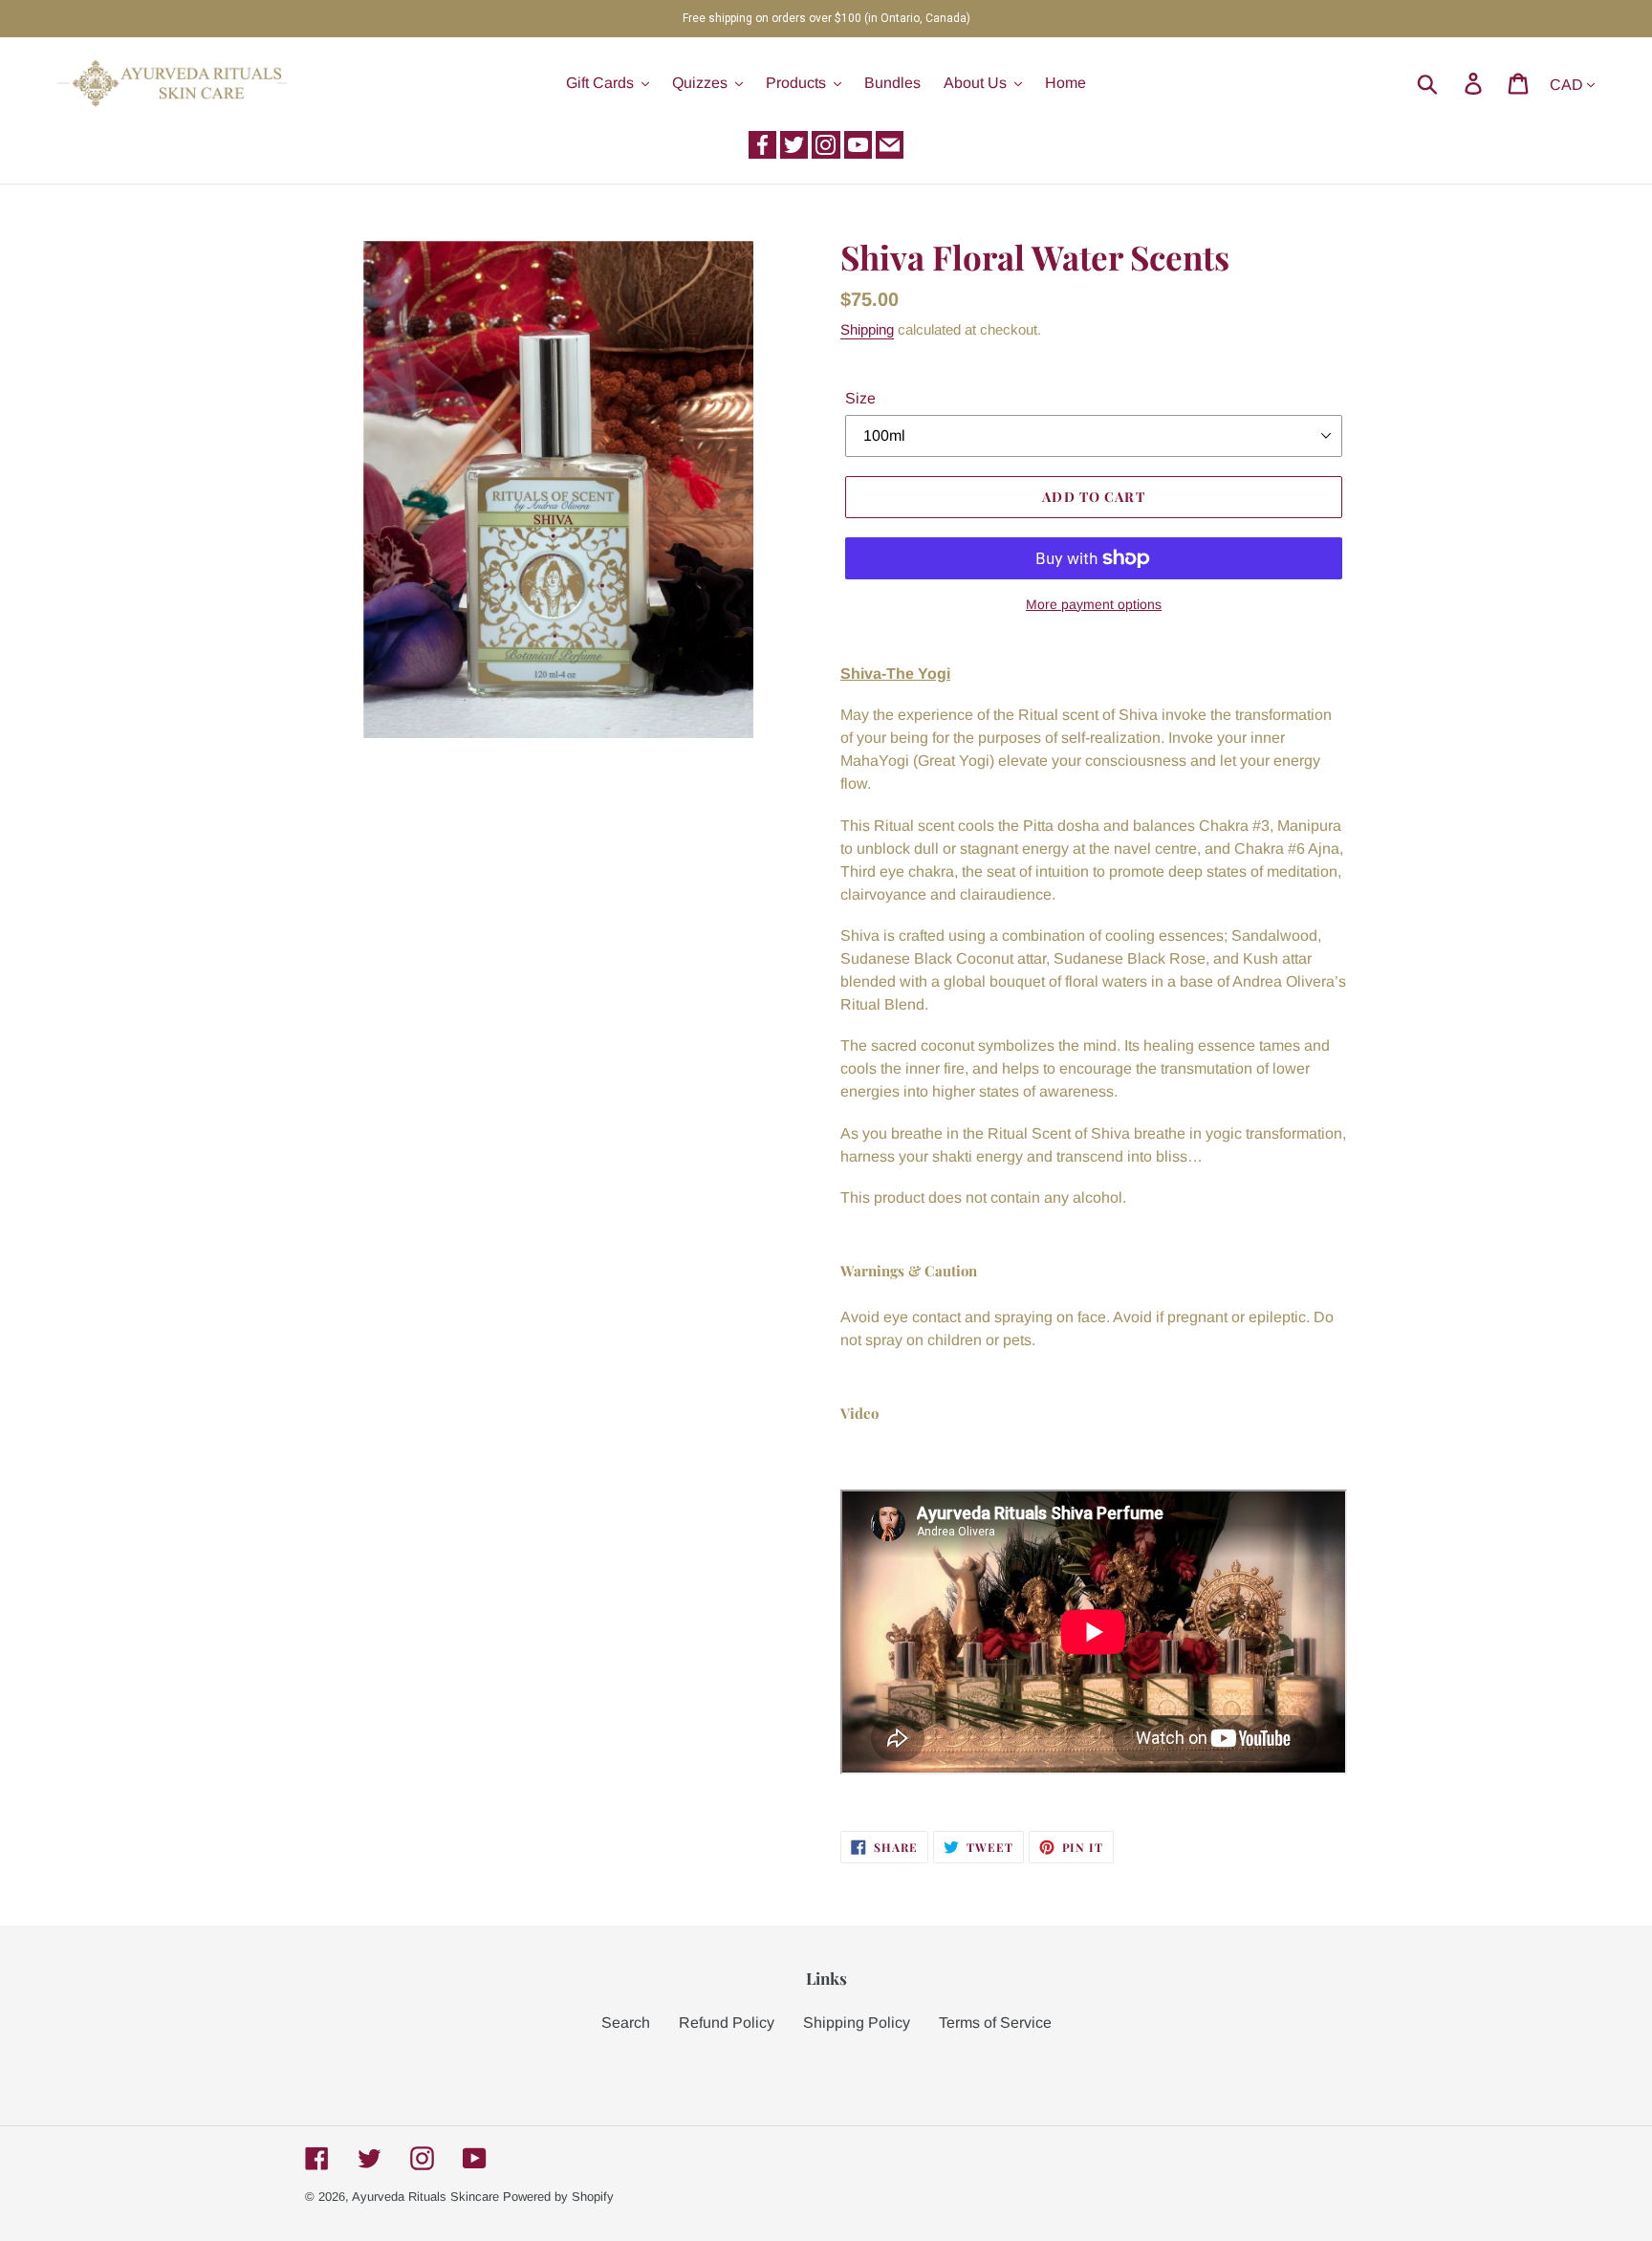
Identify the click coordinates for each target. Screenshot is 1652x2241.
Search (626, 2023)
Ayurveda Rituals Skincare (425, 2197)
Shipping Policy (857, 2023)
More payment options (1094, 604)
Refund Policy (727, 2023)
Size (860, 398)
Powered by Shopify (558, 2197)
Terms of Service (995, 2023)
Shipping (867, 329)
